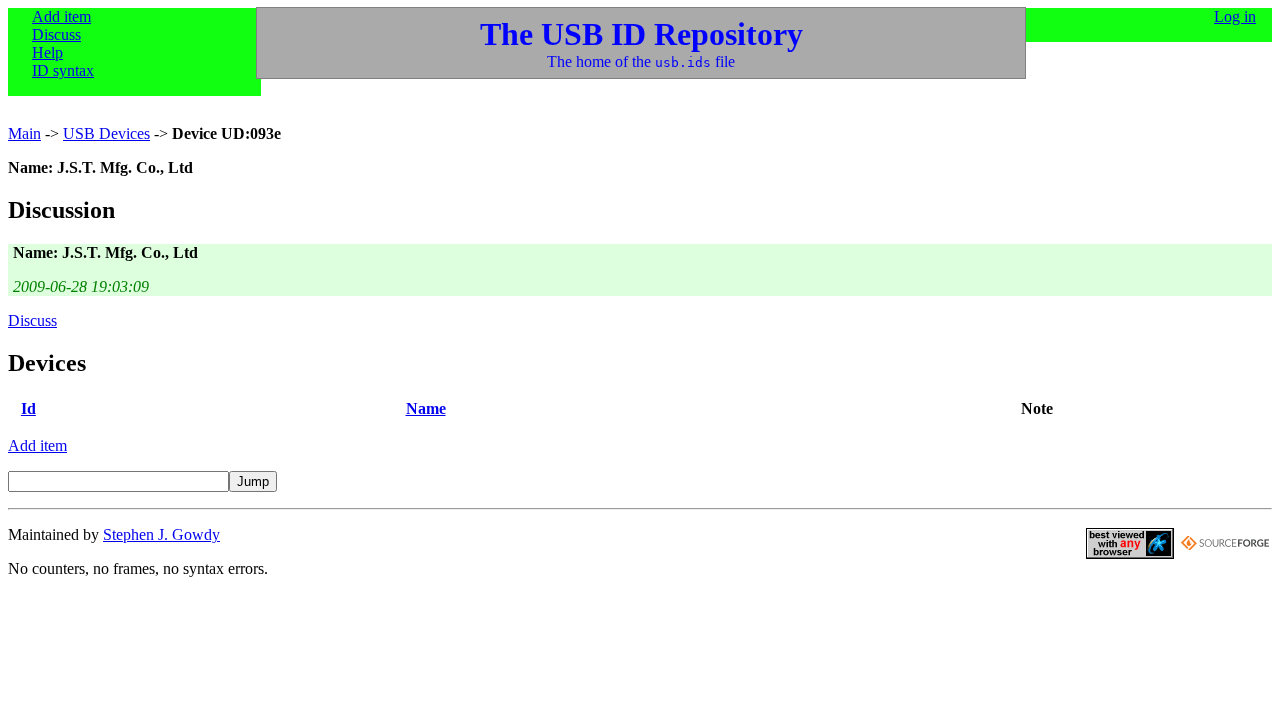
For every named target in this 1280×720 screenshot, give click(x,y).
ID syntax (63, 70)
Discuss (56, 34)
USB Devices (106, 133)
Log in (1235, 16)
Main (24, 133)
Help (47, 52)
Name (426, 408)
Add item (61, 16)
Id (28, 408)
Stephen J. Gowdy (161, 534)
